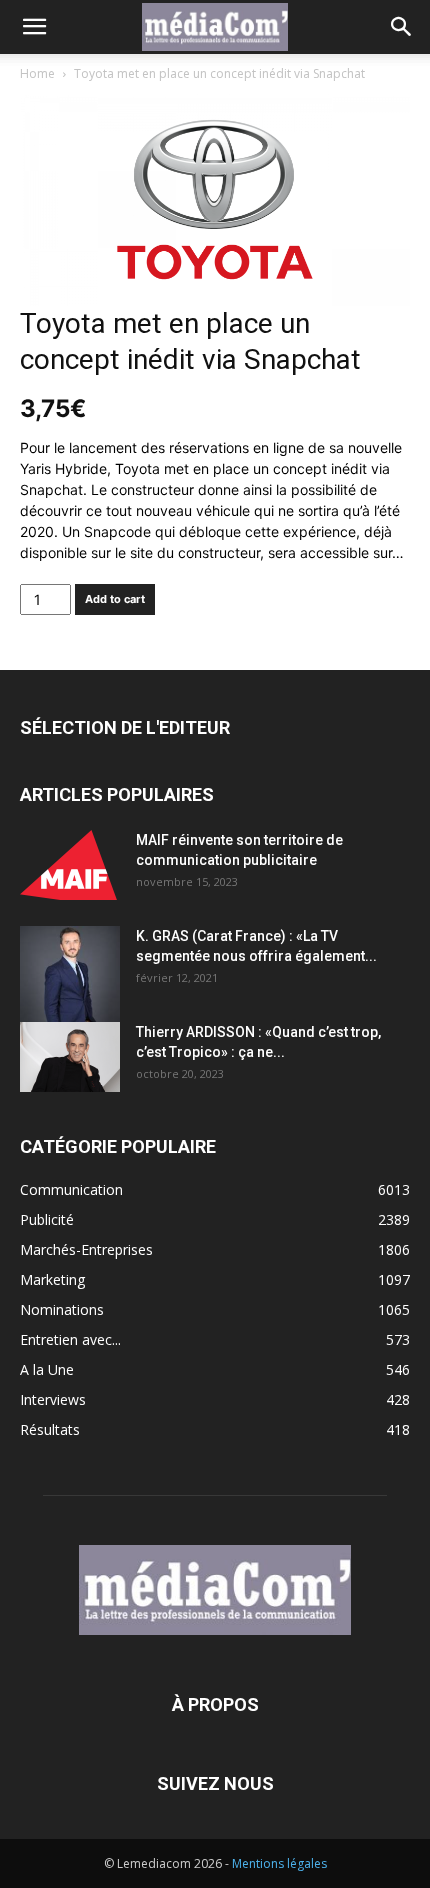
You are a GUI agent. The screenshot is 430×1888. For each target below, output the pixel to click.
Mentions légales (279, 1863)
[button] (34, 27)
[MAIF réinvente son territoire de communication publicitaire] (70, 865)
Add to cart (115, 599)
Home (37, 73)
